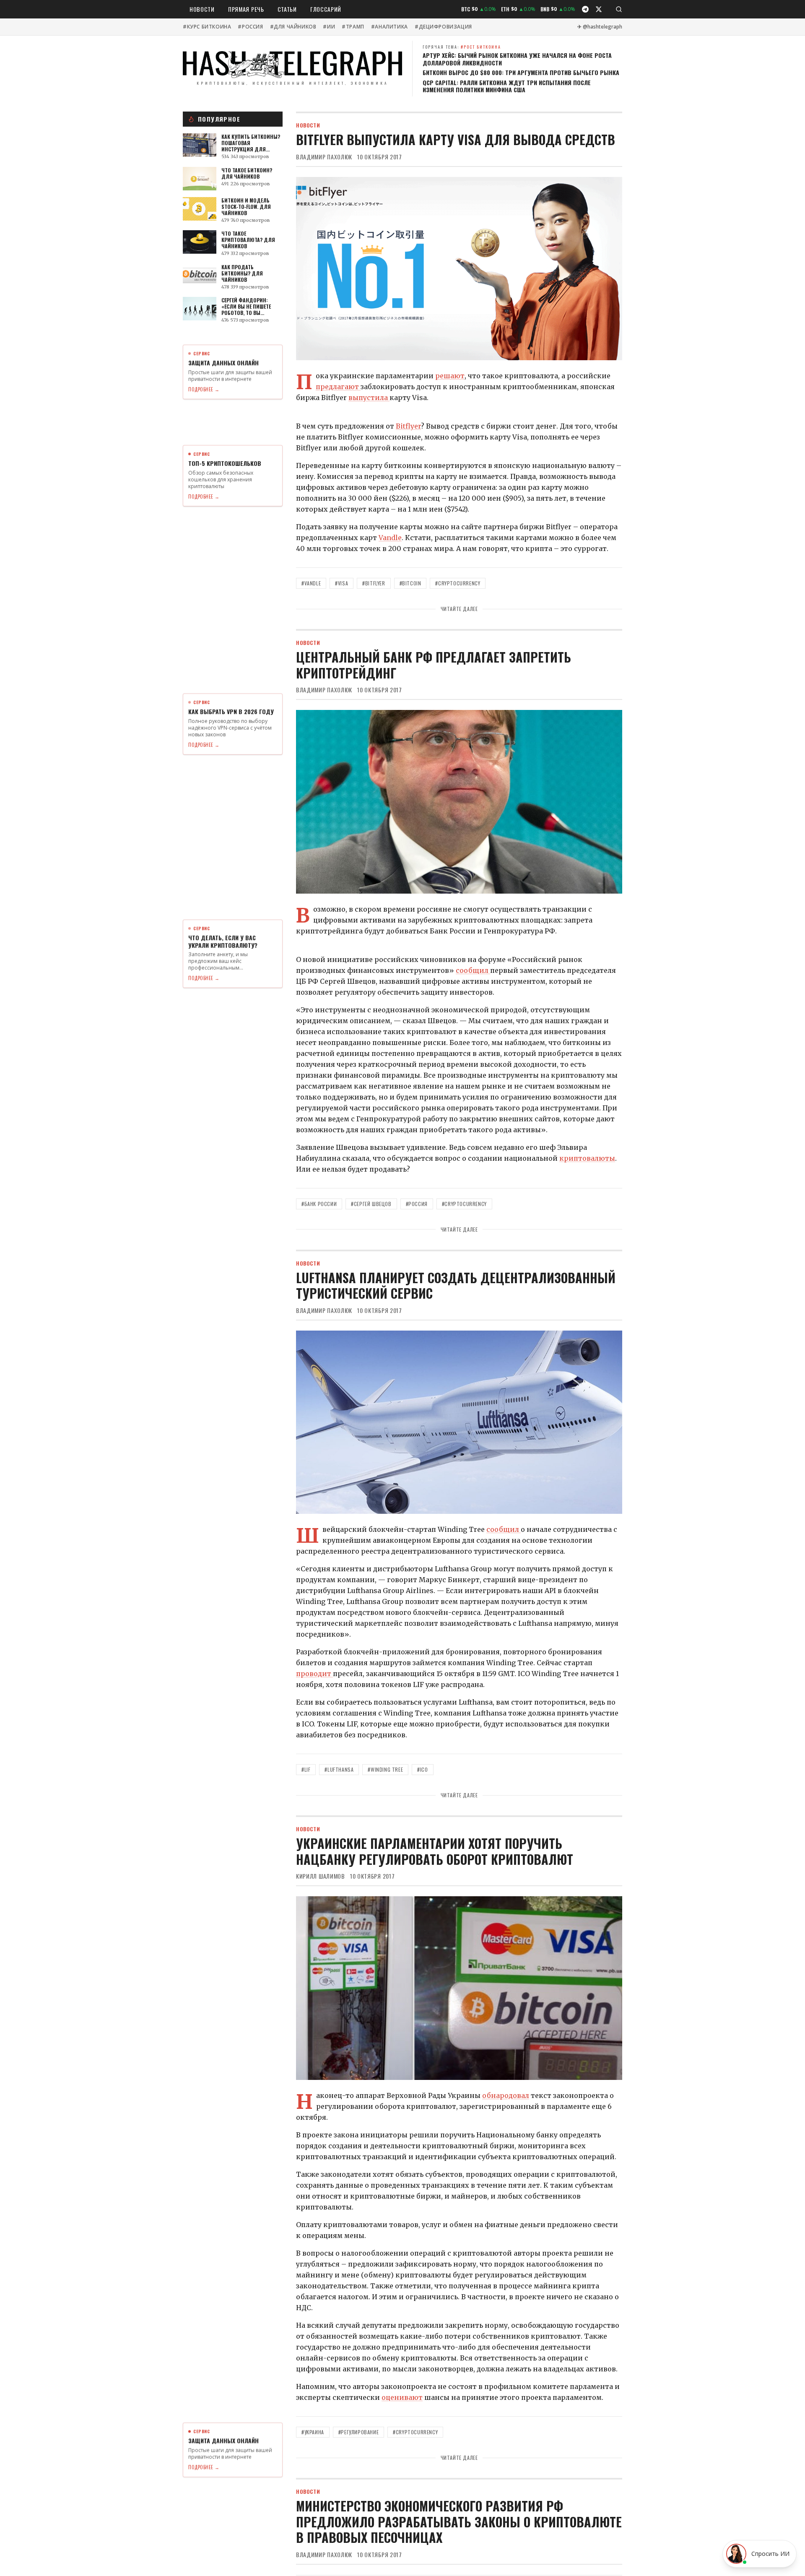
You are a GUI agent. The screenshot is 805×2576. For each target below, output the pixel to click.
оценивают (402, 2397)
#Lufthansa (339, 1769)
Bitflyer (408, 426)
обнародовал (506, 2095)
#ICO (422, 1769)
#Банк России (319, 1204)
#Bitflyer (374, 583)
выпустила (369, 398)
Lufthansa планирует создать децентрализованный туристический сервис (456, 1285)
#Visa (341, 583)
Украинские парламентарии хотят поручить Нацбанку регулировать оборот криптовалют (435, 1851)
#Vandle (311, 583)
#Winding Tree (385, 1769)
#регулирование (358, 2432)
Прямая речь (246, 9)
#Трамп (353, 27)
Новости (202, 9)
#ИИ (329, 27)
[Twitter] (599, 9)
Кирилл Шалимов (321, 1876)
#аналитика (390, 27)
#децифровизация (443, 27)
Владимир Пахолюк (324, 157)
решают (450, 376)
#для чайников (293, 27)
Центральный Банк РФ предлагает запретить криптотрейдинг (434, 665)
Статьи (287, 9)
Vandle (390, 538)
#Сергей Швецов (371, 1204)
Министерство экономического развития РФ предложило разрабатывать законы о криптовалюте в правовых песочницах (459, 2521)
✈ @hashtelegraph (600, 27)
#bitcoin (410, 583)
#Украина (313, 2432)
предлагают (338, 387)
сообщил (473, 970)
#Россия (250, 27)
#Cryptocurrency (458, 583)
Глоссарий (326, 9)
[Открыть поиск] (619, 9)
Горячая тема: (462, 47)
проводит (314, 1674)
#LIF (306, 1769)
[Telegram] (585, 9)
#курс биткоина (207, 27)
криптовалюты (587, 1158)
